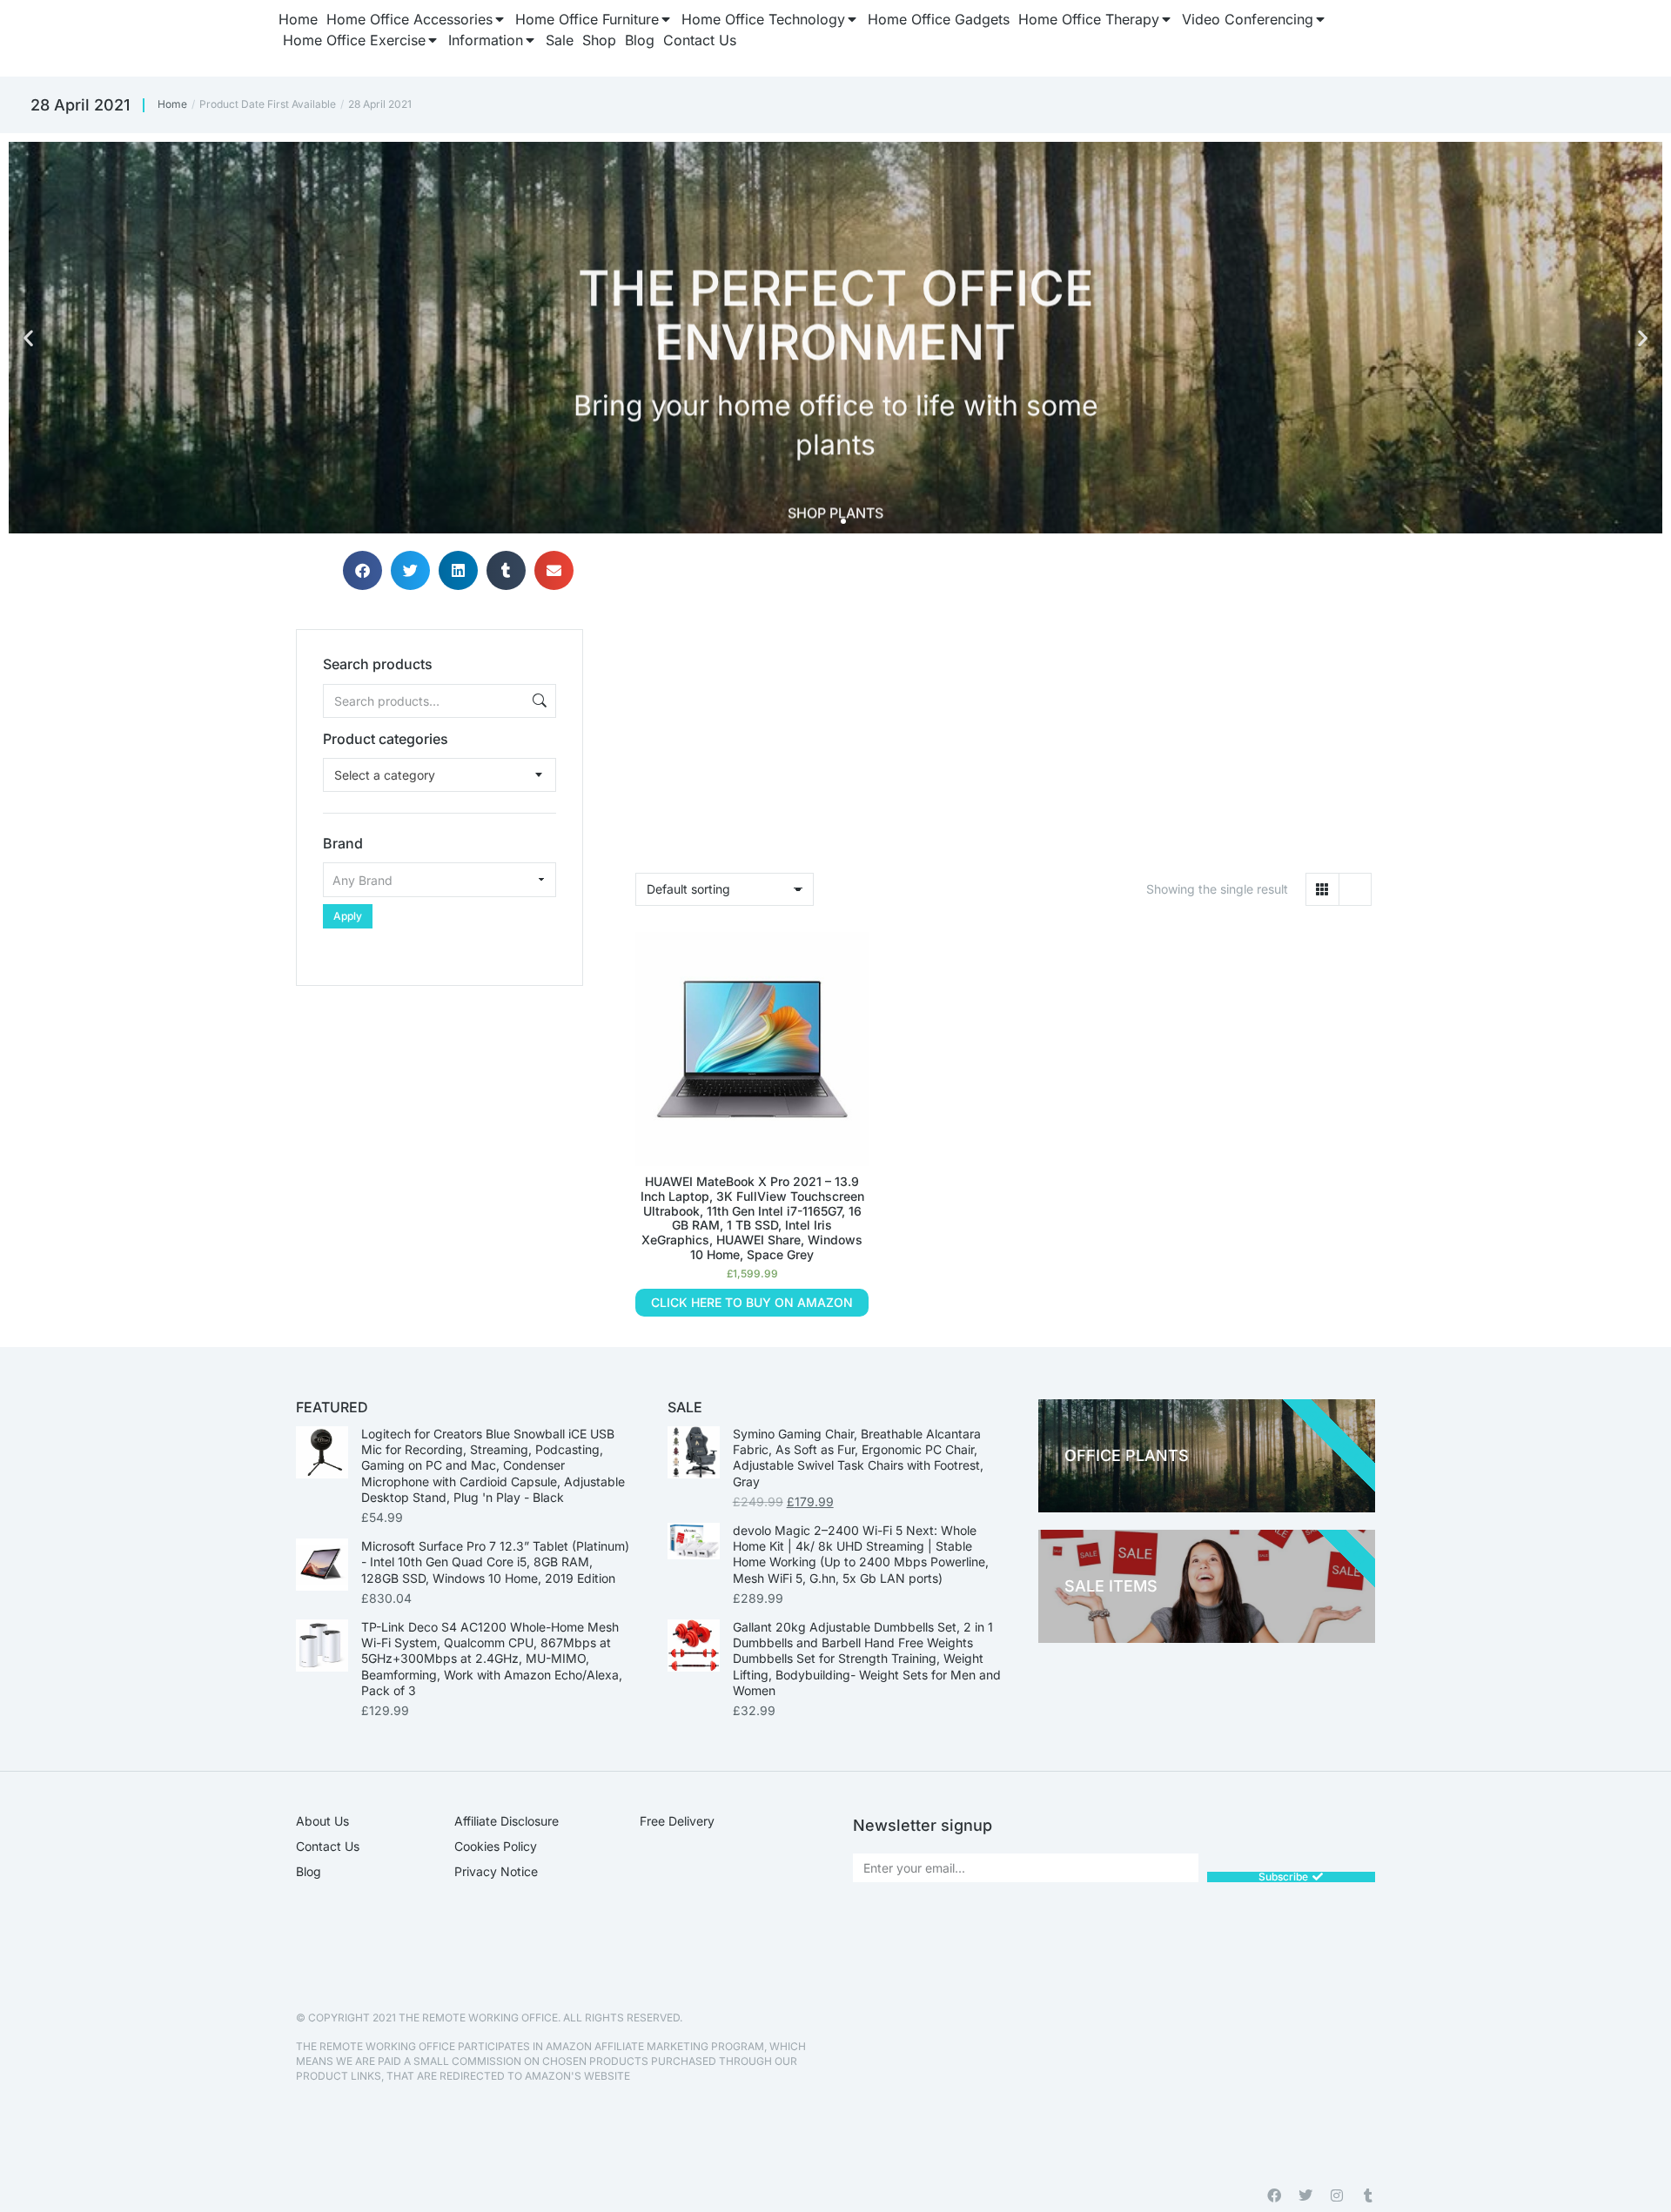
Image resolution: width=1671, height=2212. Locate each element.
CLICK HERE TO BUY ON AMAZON (752, 1302)
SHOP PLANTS (835, 496)
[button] (28, 338)
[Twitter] (1305, 2195)
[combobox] (440, 775)
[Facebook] (1274, 2195)
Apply (348, 916)
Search (538, 701)
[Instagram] (1337, 2195)
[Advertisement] (440, 1095)
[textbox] (385, 775)
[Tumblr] (1368, 2195)
